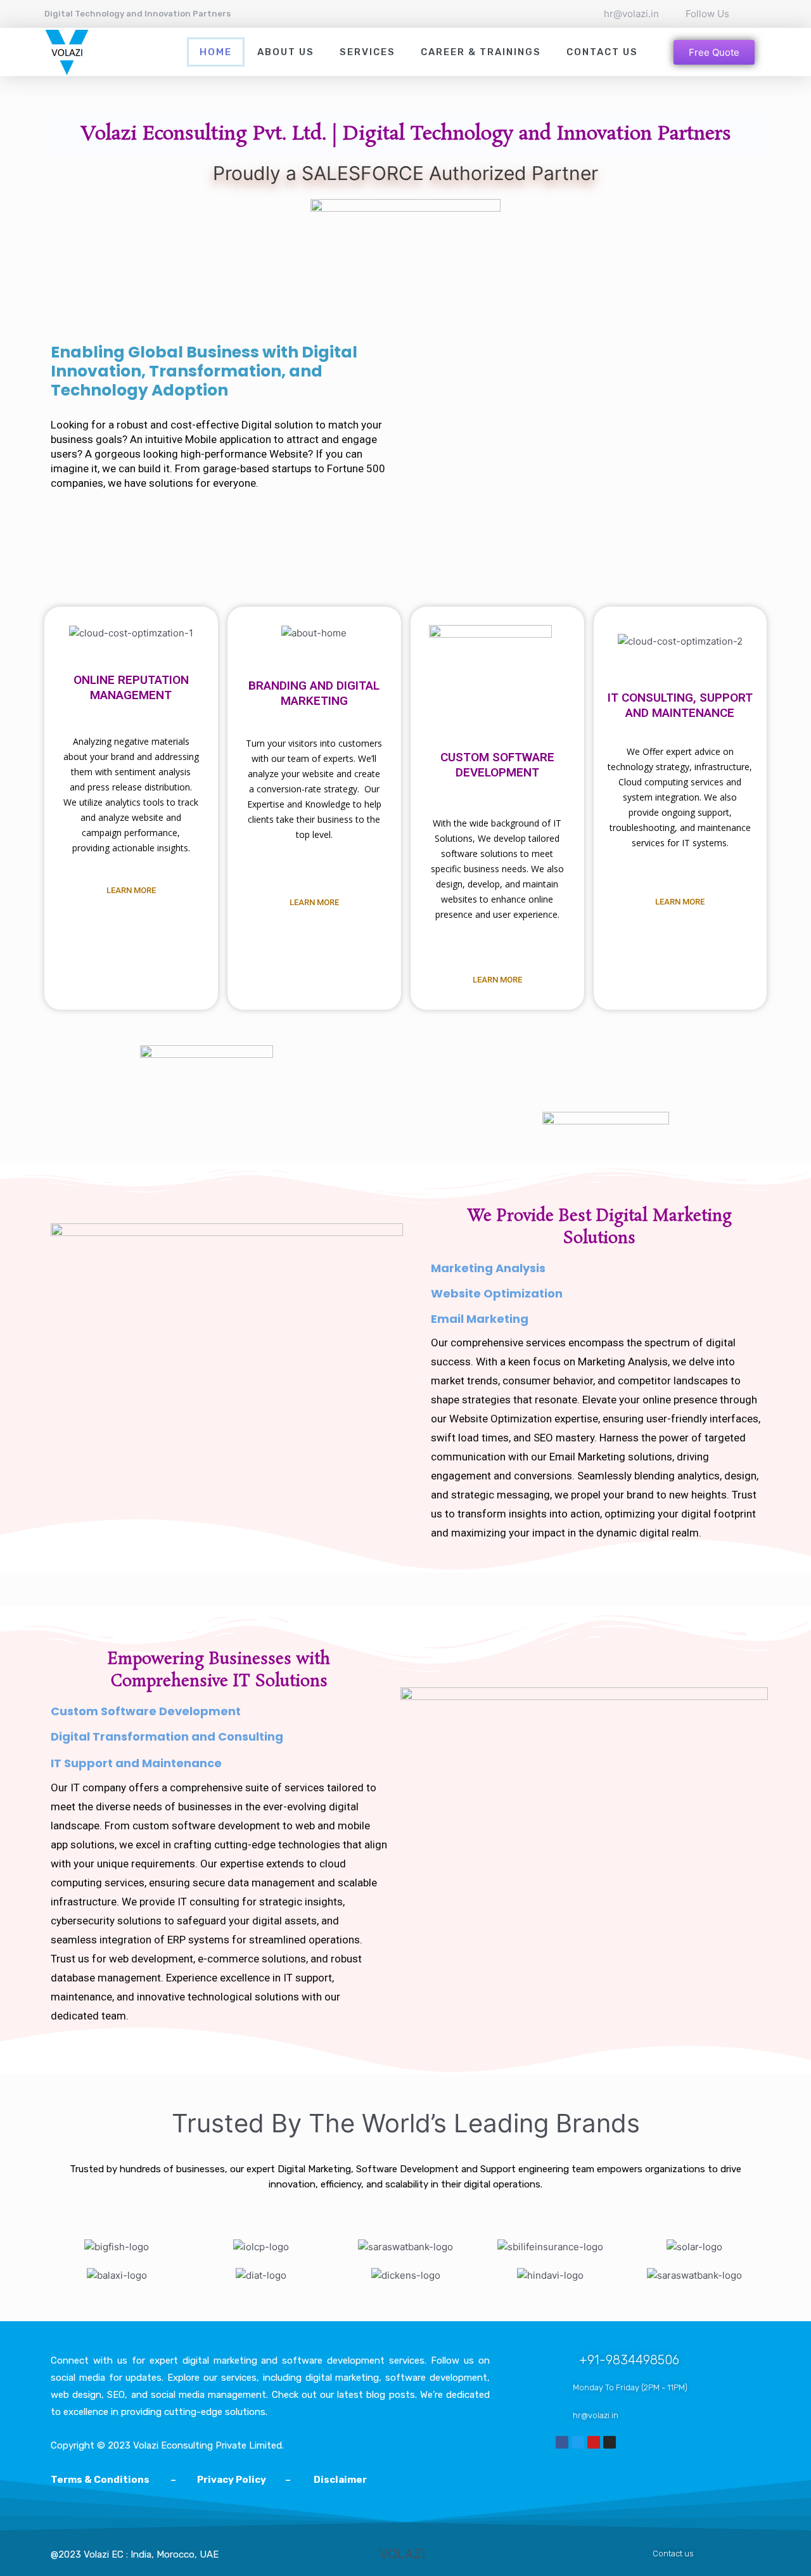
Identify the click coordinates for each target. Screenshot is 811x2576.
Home (216, 52)
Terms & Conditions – (124, 2480)
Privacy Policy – (245, 2480)
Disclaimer (340, 2480)
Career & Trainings (481, 52)
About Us (286, 52)
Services (367, 52)
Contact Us (602, 52)
